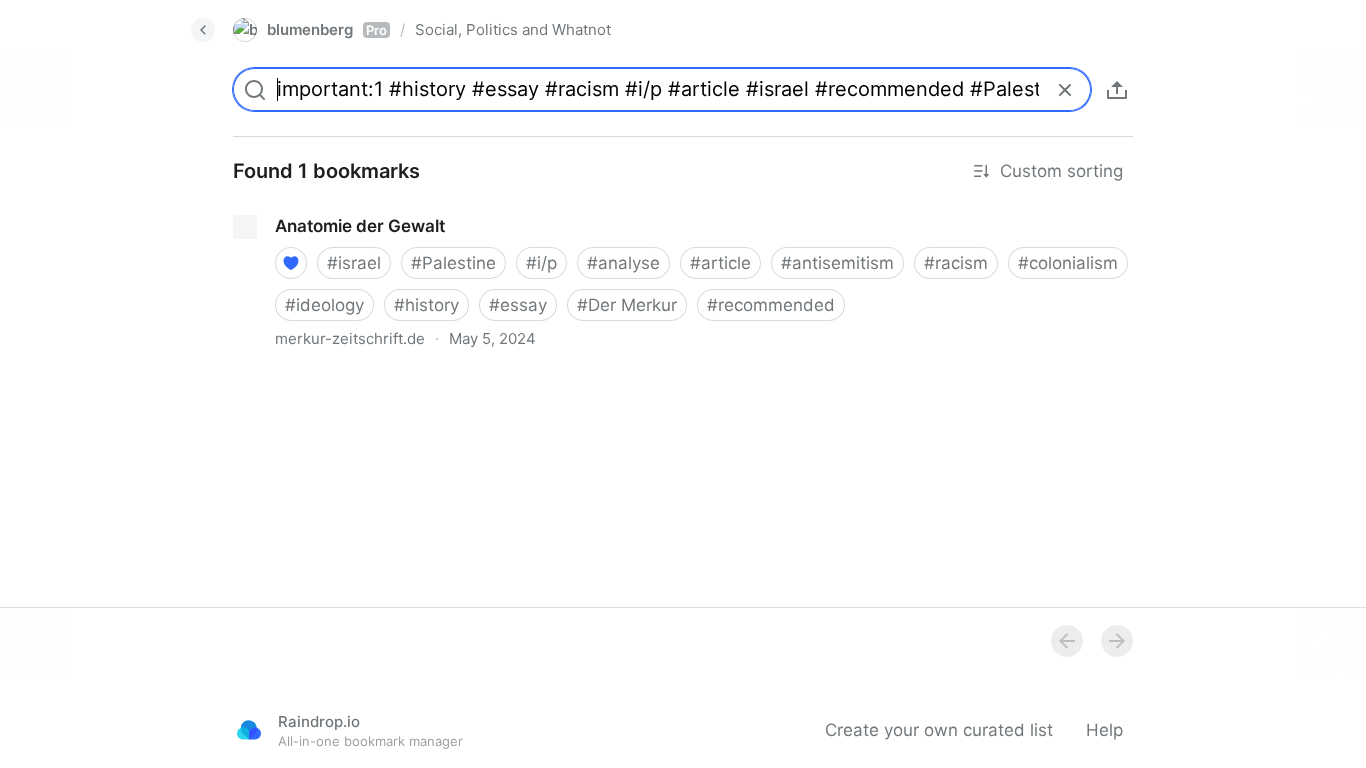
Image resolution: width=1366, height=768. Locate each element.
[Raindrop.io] (249, 730)
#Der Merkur (627, 305)
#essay (518, 305)
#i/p (541, 263)
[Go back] (203, 30)
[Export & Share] (1117, 90)
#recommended (771, 305)
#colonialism (1068, 263)
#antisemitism (837, 263)
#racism (956, 263)
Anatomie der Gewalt (300, 208)
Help (1104, 730)
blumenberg (327, 29)
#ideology (324, 305)
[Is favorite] (291, 263)
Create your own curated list (939, 730)
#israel (354, 263)
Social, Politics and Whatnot (513, 29)
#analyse (623, 263)
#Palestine (453, 263)
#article (720, 263)
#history (426, 305)
